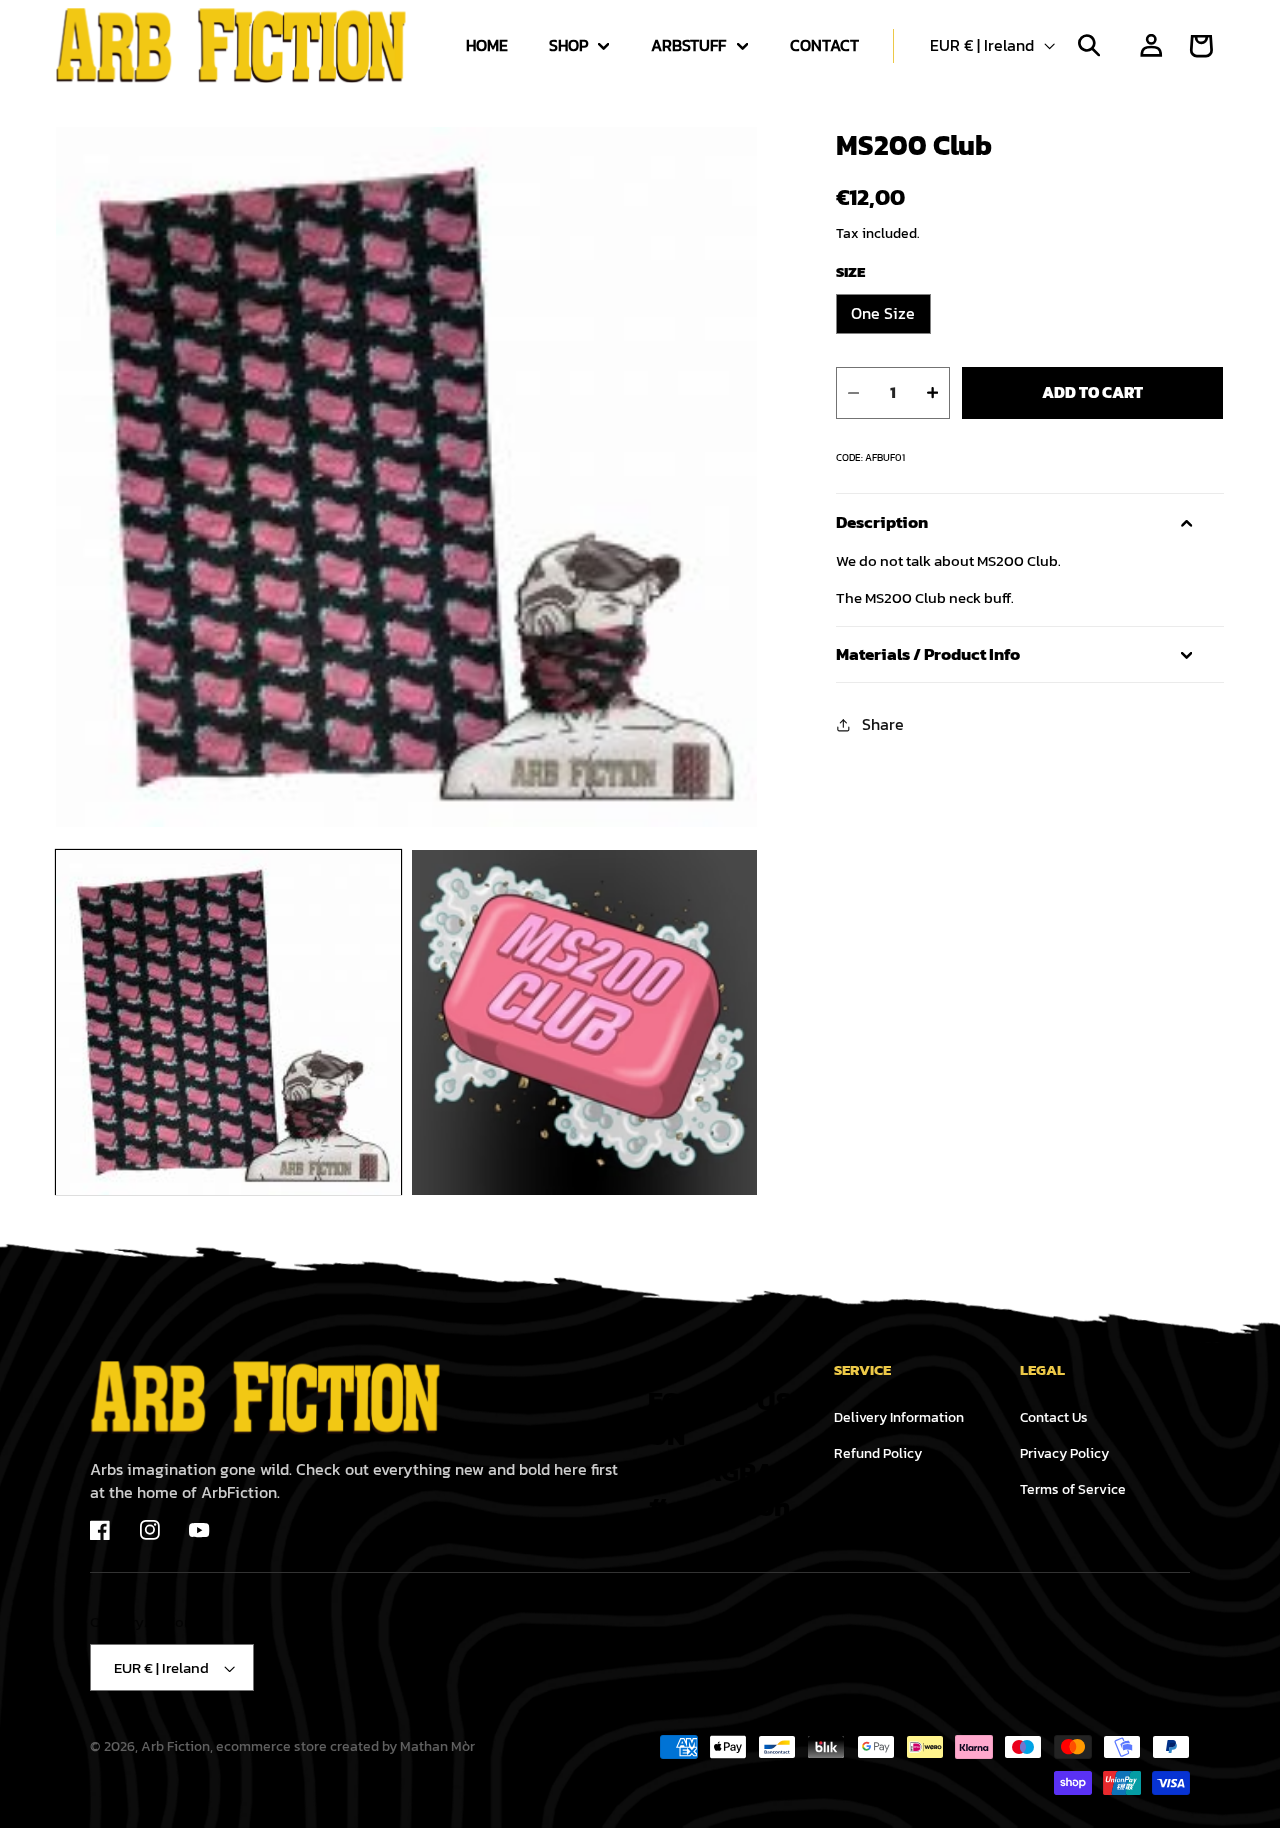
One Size (883, 313)
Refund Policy (878, 1453)
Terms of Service (1073, 1489)
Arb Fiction (175, 1746)
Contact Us (1054, 1417)
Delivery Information (899, 1417)
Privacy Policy (1064, 1453)
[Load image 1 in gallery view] (228, 1022)
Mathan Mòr (437, 1746)
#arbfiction (719, 1506)
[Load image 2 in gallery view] (584, 1022)
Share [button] (883, 724)
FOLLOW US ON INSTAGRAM (722, 1436)
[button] (574, 46)
